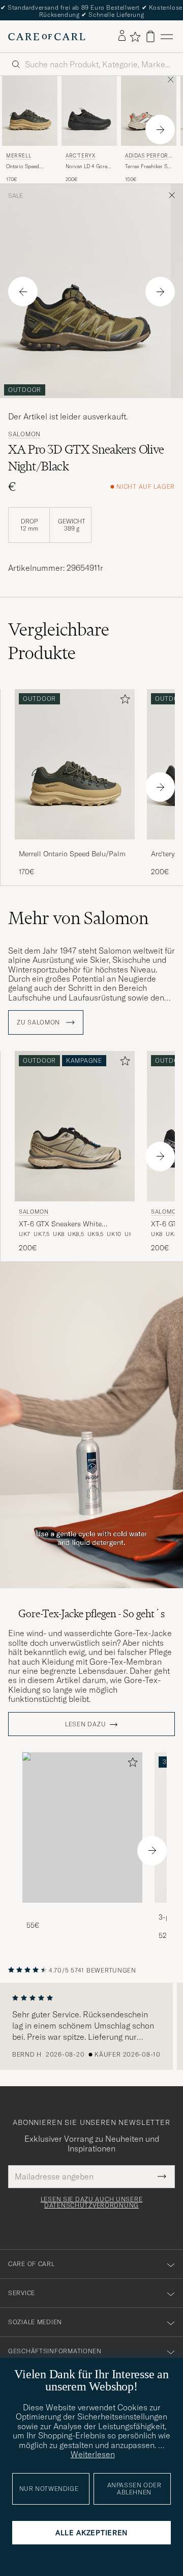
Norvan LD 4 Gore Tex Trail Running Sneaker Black (86, 167)
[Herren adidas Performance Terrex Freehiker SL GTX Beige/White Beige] (149, 111)
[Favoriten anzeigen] (135, 37)
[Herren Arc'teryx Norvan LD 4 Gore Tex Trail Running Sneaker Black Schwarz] (89, 111)
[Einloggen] (122, 36)
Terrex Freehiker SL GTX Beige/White (147, 167)
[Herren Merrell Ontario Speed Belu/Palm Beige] (30, 111)
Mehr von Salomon (78, 918)
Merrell (19, 156)
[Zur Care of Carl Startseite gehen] (47, 37)
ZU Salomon (39, 1022)
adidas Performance (147, 157)
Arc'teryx (80, 156)
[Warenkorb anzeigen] (150, 36)
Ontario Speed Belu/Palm (23, 167)
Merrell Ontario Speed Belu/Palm (72, 854)
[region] (91, 2027)
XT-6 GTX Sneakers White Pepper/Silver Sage (60, 1224)
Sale (16, 196)
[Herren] (82, 1828)
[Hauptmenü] (167, 36)
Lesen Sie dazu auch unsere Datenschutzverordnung (92, 2202)
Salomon (24, 434)
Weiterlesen (93, 2454)
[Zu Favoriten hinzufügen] (123, 701)
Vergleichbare (59, 641)
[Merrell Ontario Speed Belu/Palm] (75, 846)
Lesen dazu (85, 1724)
